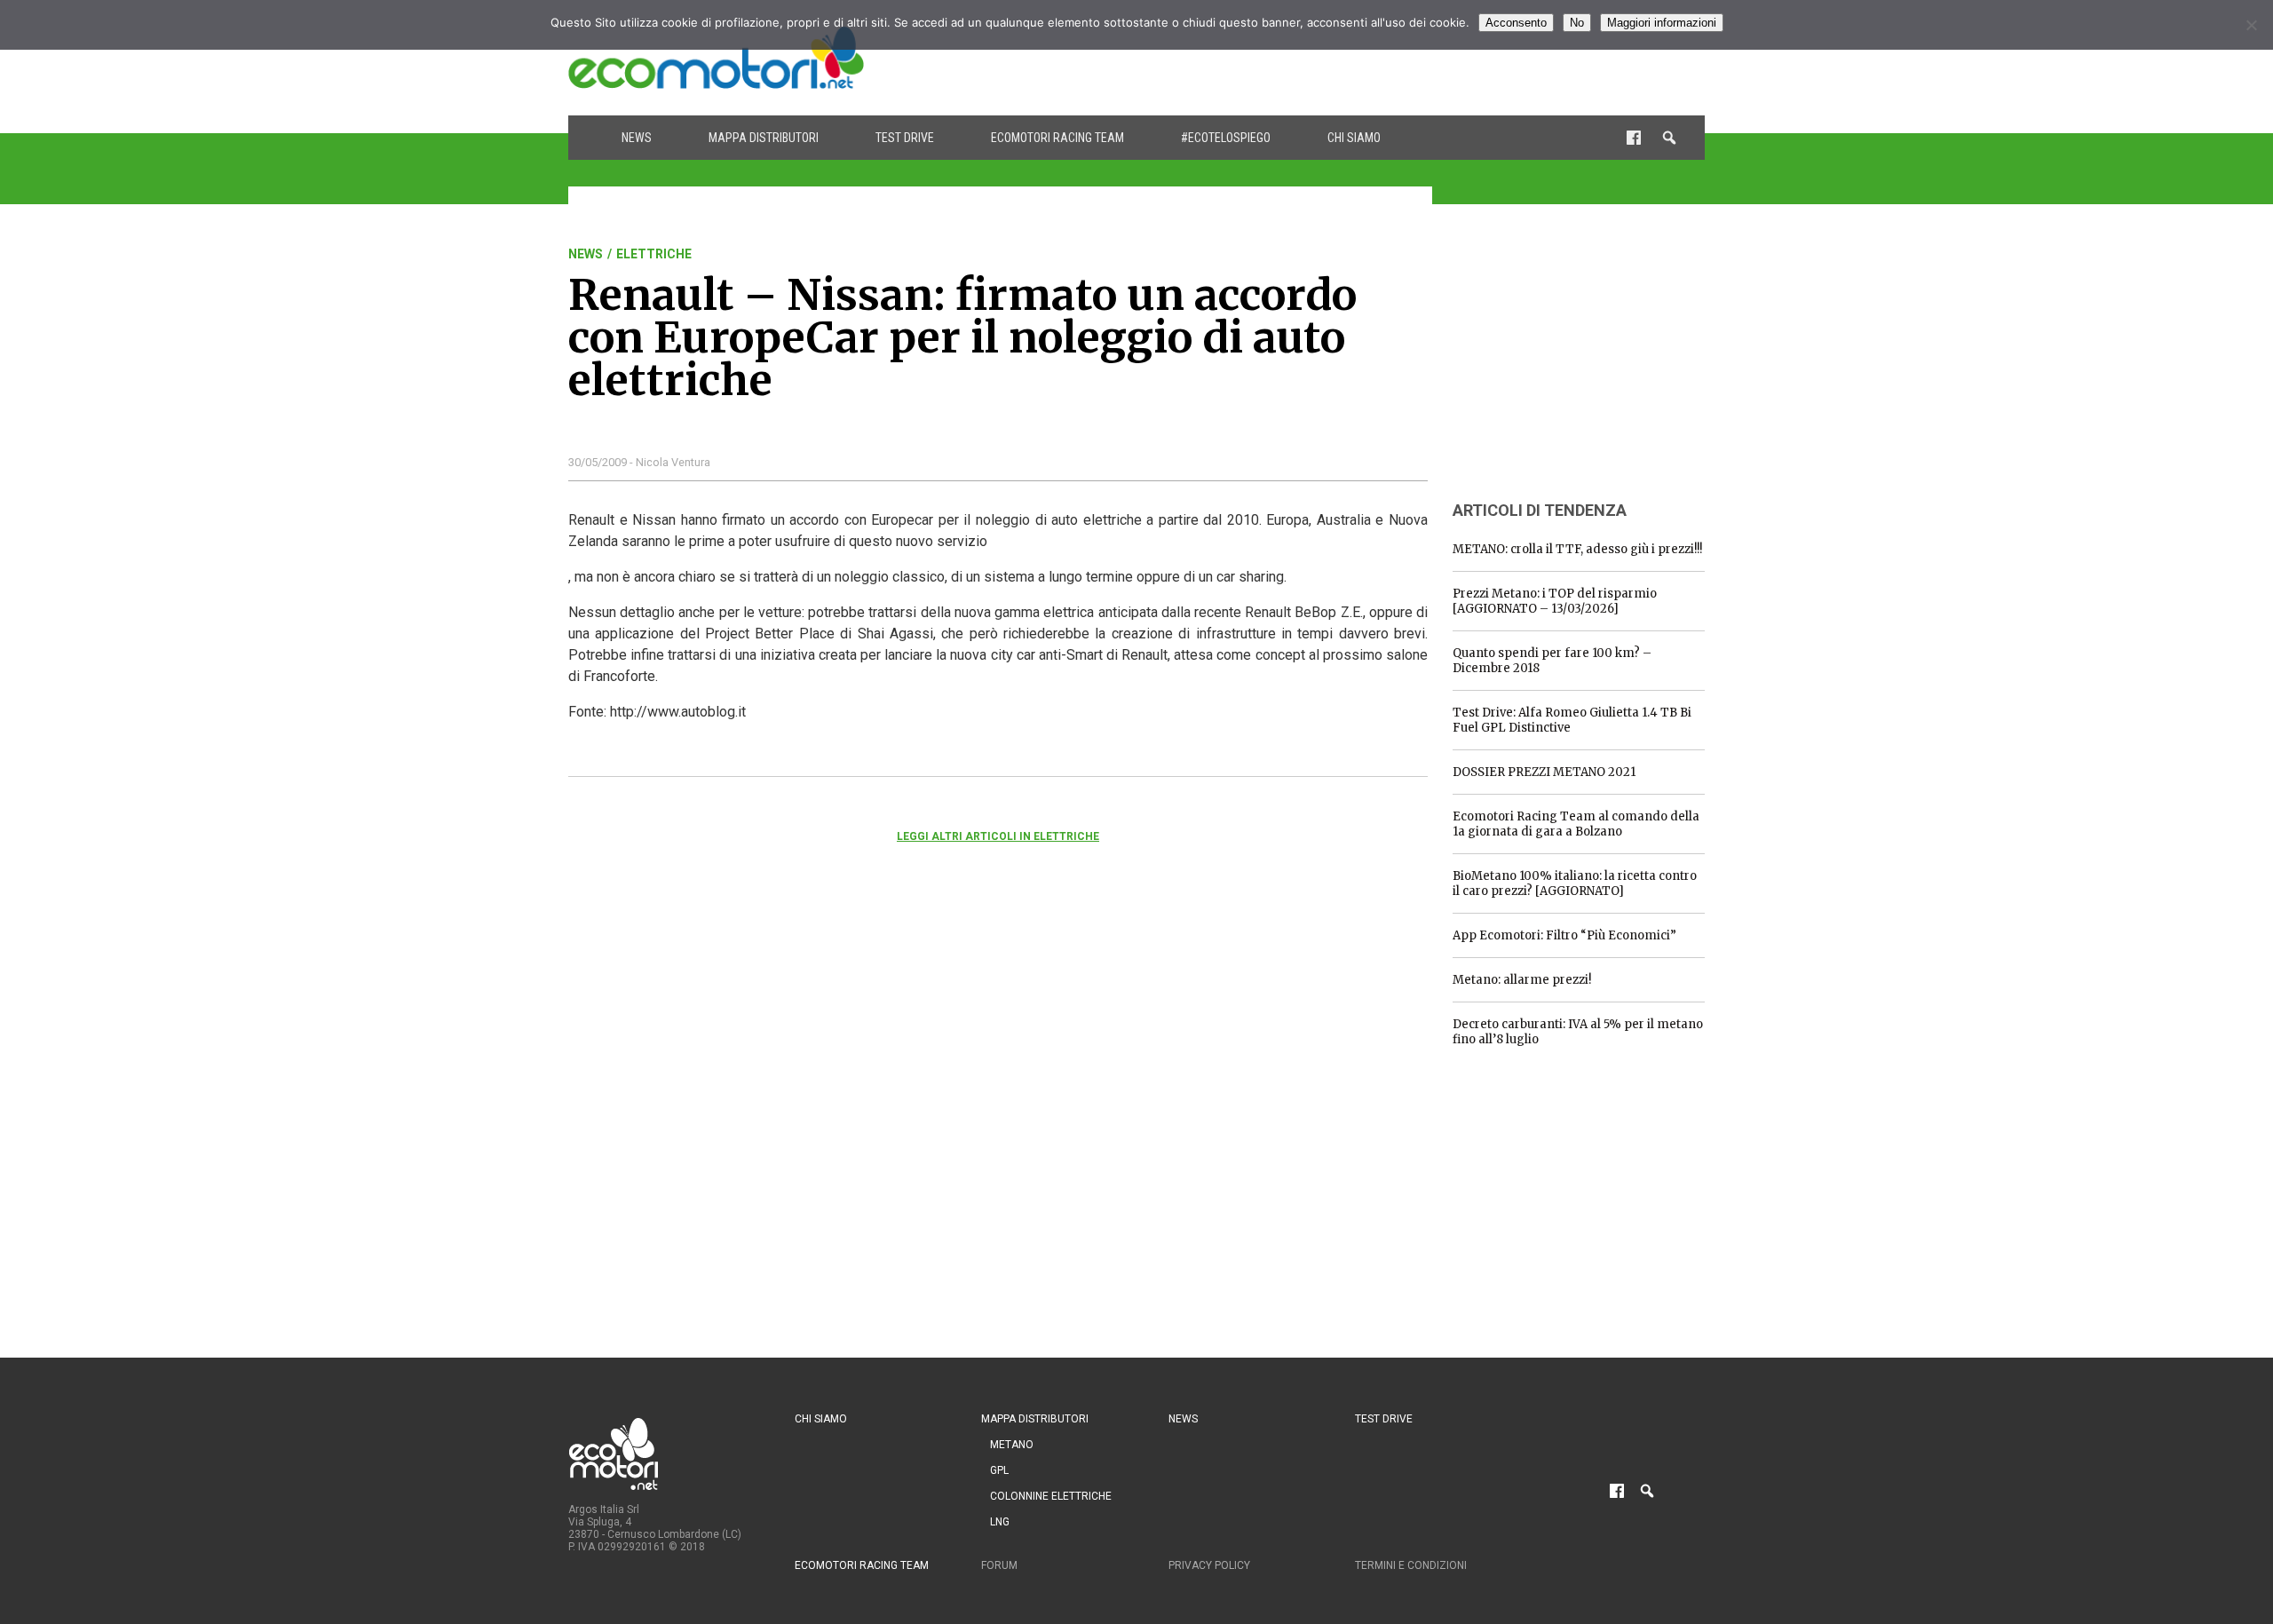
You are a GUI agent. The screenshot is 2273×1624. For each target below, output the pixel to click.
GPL (999, 1470)
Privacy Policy (1209, 1565)
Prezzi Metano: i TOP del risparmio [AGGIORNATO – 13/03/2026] (1555, 601)
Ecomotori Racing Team (1057, 138)
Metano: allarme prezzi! (1522, 980)
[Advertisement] (1382, 58)
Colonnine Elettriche (1051, 1496)
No (1577, 23)
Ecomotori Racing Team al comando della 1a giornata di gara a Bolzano (1576, 824)
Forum (999, 1565)
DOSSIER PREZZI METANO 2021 (1544, 772)
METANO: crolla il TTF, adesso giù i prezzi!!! (1577, 549)
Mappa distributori (764, 138)
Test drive (905, 138)
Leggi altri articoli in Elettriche (998, 836)
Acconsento (1516, 23)
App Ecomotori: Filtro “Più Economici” (1564, 935)
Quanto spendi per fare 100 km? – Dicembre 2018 (1552, 661)
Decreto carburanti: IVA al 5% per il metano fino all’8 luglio (1578, 1032)
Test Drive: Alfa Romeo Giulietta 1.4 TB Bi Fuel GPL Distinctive (1572, 720)
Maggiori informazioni (1662, 23)
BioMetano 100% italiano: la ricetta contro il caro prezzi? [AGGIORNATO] (1575, 883)
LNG (1000, 1522)
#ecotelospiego (1226, 138)
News (637, 138)
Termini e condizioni (1411, 1565)
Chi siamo (1354, 138)
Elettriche (654, 254)
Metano (1012, 1445)
